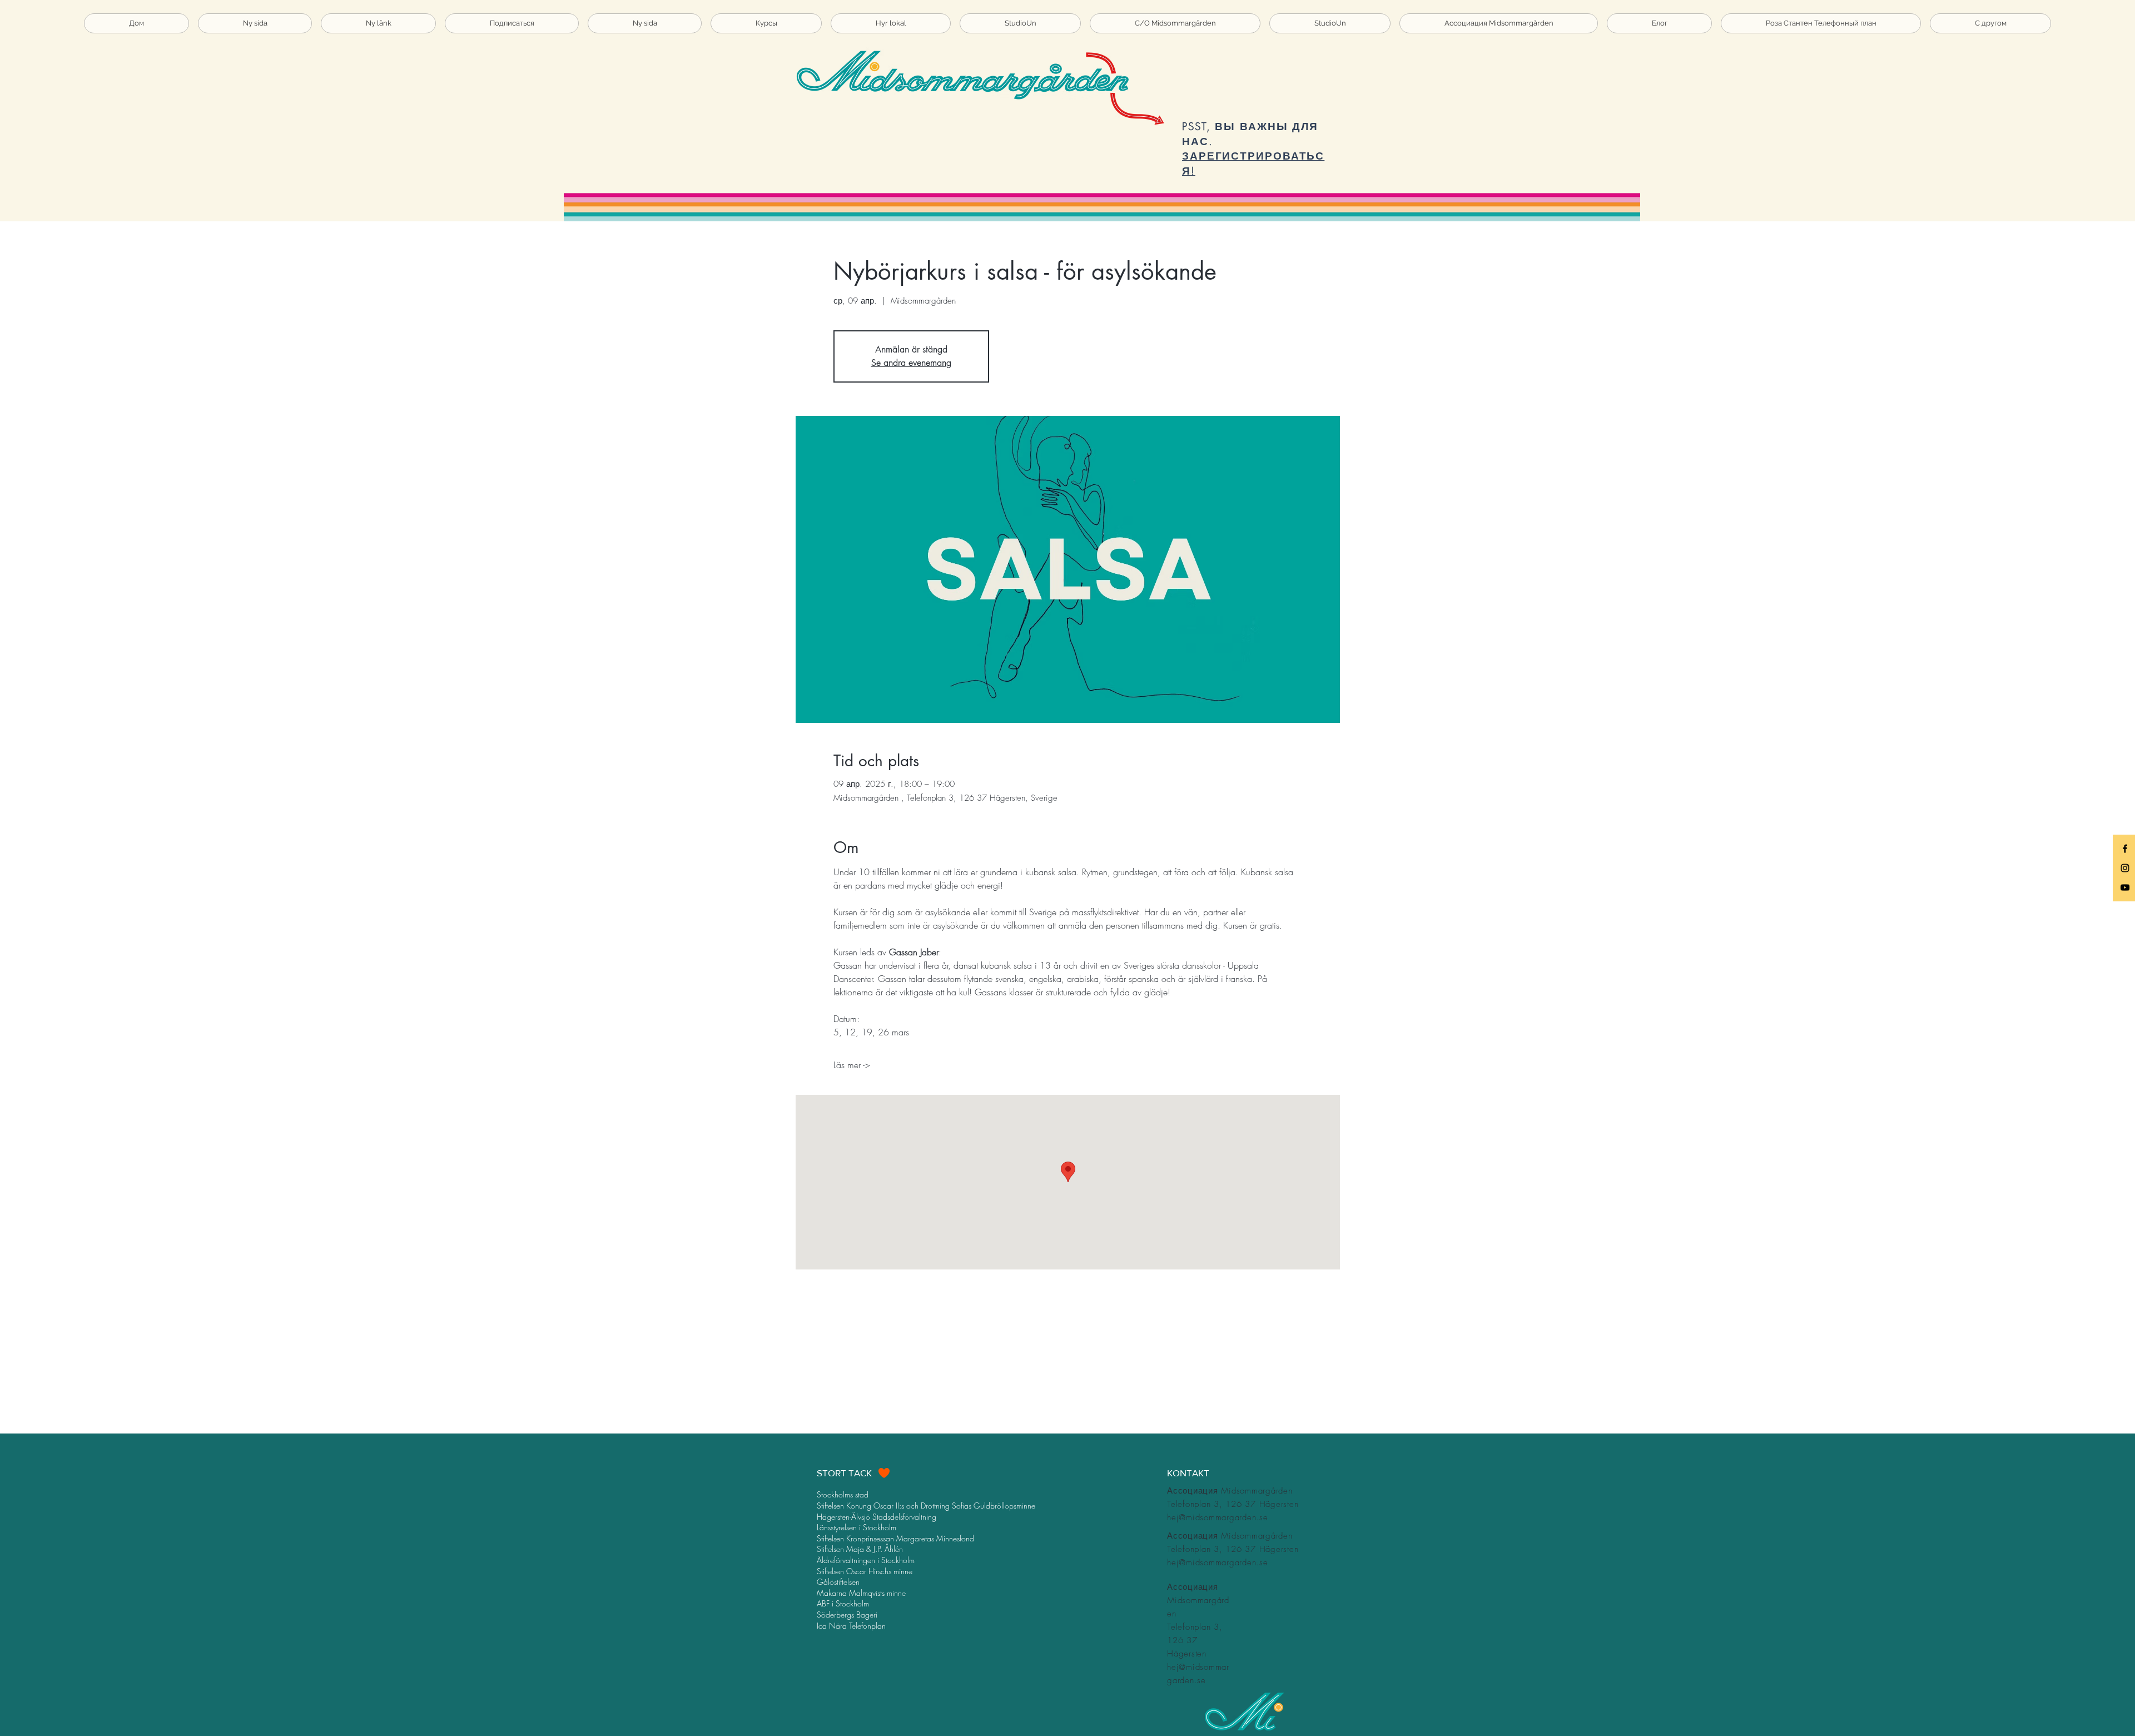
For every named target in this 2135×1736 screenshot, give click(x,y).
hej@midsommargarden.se (1218, 1517)
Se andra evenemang (911, 363)
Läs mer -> (852, 1065)
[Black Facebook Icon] (2125, 849)
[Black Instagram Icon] (2125, 868)
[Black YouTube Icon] (2125, 887)
